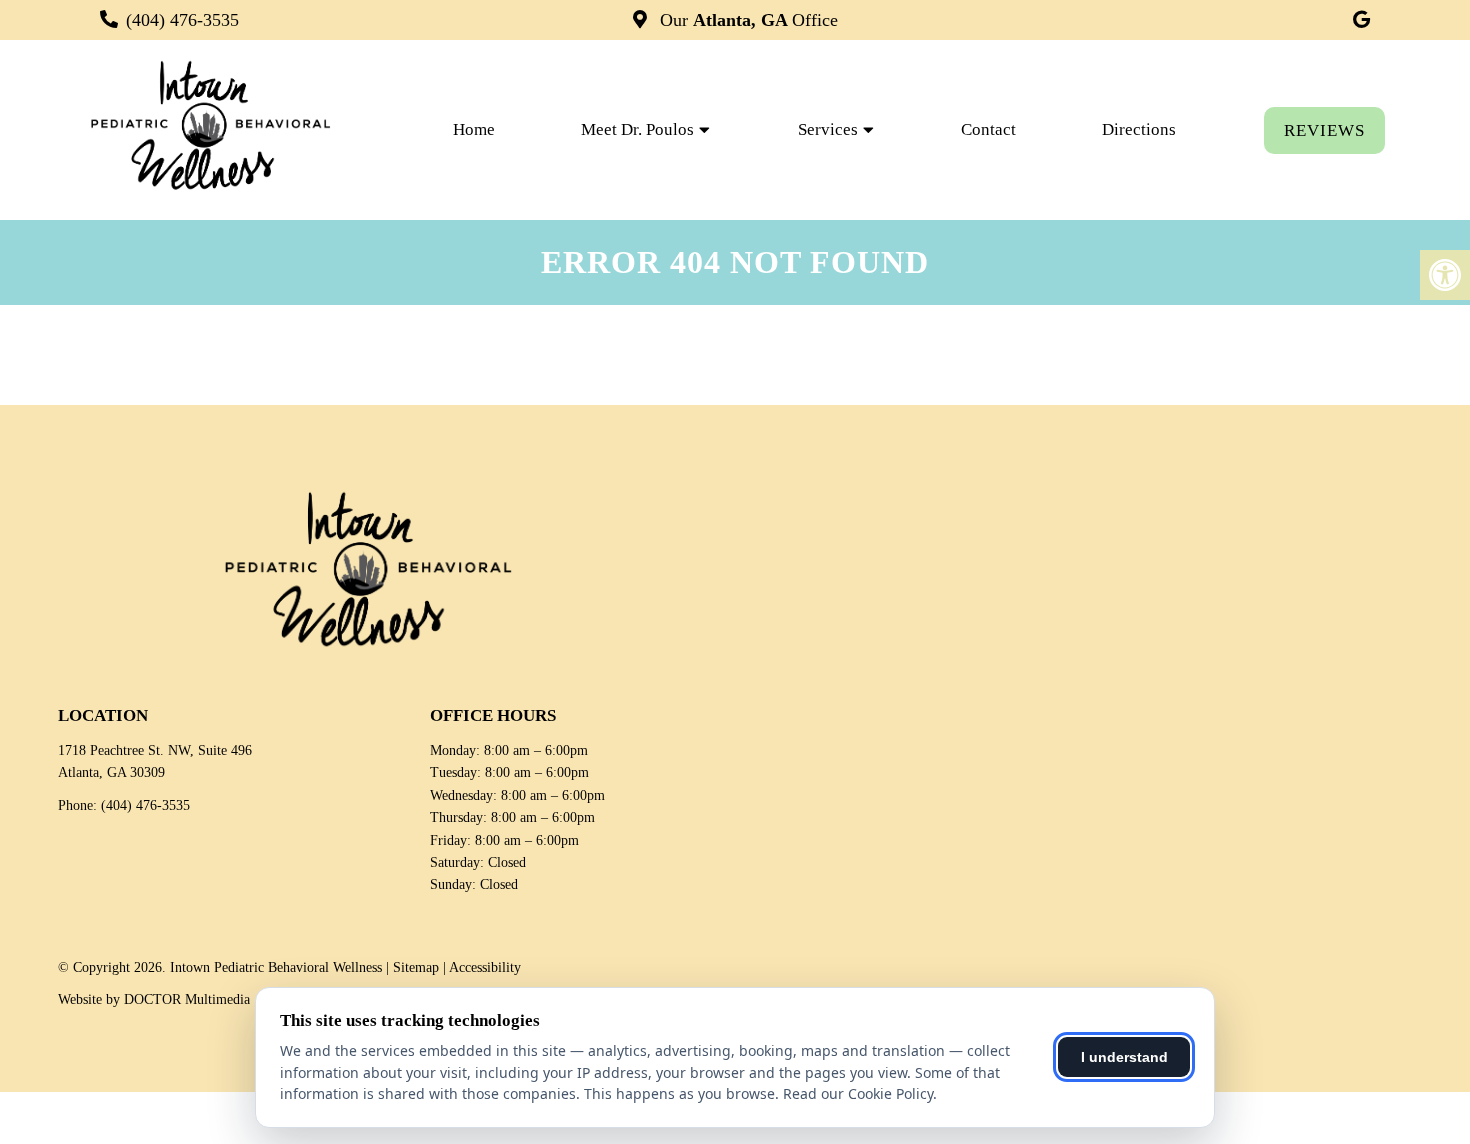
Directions (1139, 129)
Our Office (746, 20)
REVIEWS (1324, 130)
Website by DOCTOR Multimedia (154, 999)
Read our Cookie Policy (858, 1093)
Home (474, 129)
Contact (988, 129)
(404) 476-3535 (182, 20)
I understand (1124, 1057)
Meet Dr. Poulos (637, 129)
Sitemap (416, 967)
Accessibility (485, 967)
